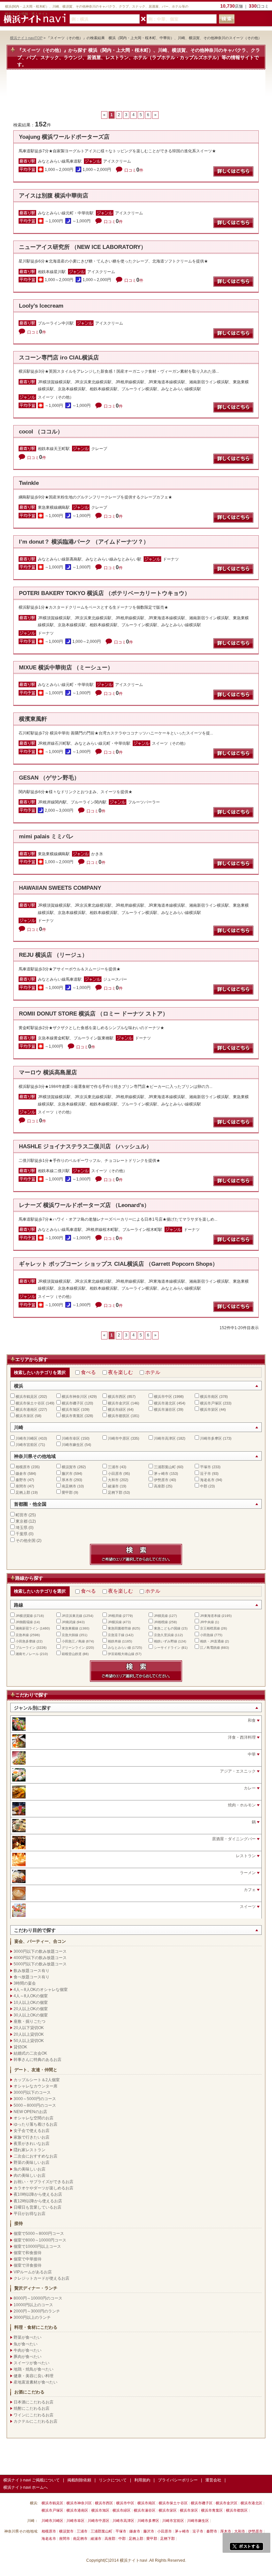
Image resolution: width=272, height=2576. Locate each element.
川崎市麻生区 (73, 1445)
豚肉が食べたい (28, 2357)
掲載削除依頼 (79, 2480)
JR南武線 (69, 1622)
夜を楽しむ (121, 1372)
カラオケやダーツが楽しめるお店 (43, 2188)
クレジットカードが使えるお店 (41, 2278)
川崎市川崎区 (27, 1438)
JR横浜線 (115, 1622)
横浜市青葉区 (73, 1416)
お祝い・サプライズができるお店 (43, 2182)
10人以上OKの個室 (31, 2003)
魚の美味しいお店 (30, 2169)
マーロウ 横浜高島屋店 (48, 1072)
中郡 (204, 1486)
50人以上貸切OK (29, 2041)
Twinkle (29, 483)
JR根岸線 (115, 1616)
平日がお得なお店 (30, 2214)
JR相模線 (161, 1622)
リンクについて (113, 2480)
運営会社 (213, 2480)
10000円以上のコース (33, 2305)
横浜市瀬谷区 (165, 1409)
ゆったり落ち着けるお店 (35, 2124)
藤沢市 (67, 1474)
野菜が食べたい (28, 2337)
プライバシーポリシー (178, 2480)
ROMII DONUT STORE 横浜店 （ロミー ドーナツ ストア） (94, 1014)
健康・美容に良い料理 (34, 2376)
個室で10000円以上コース (37, 2246)
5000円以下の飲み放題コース (40, 1964)
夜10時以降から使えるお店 (38, 2194)
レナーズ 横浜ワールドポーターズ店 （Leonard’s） (84, 1205)
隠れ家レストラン (30, 2150)
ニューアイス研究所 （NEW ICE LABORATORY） (83, 247)
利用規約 (142, 2480)
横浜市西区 (117, 1397)
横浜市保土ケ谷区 (30, 1403)
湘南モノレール (27, 1654)
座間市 (21, 1486)
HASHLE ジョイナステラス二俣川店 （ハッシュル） (85, 1146)
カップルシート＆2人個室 (37, 2080)
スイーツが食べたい (32, 2363)
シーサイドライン (167, 1648)
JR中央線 (207, 1622)
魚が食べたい (26, 2344)
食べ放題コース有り (32, 1977)
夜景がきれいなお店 (32, 2144)
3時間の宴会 (25, 1983)
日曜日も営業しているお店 (37, 2207)
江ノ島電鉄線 (210, 1648)
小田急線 (207, 1635)
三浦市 (113, 1467)
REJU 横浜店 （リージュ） (53, 955)
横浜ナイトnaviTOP (26, 38)
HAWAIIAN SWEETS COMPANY (60, 888)
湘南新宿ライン (27, 1628)
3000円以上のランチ (32, 2317)
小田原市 (115, 1474)
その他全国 (26, 1541)
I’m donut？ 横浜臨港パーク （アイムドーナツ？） (84, 542)
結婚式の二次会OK (30, 2053)
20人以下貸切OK (29, 2028)
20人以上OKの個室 (31, 2009)
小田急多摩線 (26, 1641)
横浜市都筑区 (119, 1416)
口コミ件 (134, 170)
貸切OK (20, 2047)
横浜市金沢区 (119, 1403)
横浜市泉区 (25, 1416)
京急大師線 (70, 1635)
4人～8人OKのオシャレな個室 (41, 1990)
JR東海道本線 (210, 1616)
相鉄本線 (114, 1641)
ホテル (153, 1372)
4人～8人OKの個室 (31, 1996)
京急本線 (22, 1635)
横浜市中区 (163, 1397)
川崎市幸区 (71, 1438)
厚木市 (67, 1480)
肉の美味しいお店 (30, 2175)
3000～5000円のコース (35, 2099)
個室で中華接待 (28, 2259)
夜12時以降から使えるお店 (38, 2201)
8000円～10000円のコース (38, 2298)
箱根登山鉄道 (72, 1654)
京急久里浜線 (164, 1635)
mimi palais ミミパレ (46, 836)
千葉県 (22, 1534)
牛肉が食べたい (28, 2350)
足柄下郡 (115, 1492)
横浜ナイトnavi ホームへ (26, 2487)
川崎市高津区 (165, 1438)
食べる (88, 1372)
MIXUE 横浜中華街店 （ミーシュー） (66, 668)
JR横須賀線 (24, 1616)
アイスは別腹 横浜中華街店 (54, 196)
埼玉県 (22, 1528)
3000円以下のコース (32, 2092)
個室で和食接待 (28, 2253)
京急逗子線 (116, 1635)
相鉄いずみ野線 (166, 1641)
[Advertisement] (136, 94)
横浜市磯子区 (73, 1403)
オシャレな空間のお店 (34, 2118)
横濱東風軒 (33, 719)
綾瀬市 (113, 1486)
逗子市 (205, 1474)
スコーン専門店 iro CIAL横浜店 (59, 358)
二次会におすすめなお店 (35, 2156)
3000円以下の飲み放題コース (40, 1951)
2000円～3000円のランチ (37, 2311)
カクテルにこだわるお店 (35, 2421)
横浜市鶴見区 (27, 1397)
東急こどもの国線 (167, 1628)
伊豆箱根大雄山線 (121, 1654)
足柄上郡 (23, 1492)
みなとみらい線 (119, 1648)
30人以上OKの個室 (31, 2015)
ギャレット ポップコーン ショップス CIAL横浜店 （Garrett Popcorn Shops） (118, 1264)
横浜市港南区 (27, 1409)
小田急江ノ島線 (73, 1641)
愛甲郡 (67, 1492)
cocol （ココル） (41, 432)
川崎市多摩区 (211, 1438)
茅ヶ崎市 (161, 1474)
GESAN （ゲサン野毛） (49, 778)
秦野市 (21, 1480)
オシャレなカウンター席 (35, 2086)
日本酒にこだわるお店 (34, 2402)
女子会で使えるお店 (32, 2131)
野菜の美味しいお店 (32, 2162)
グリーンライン (73, 1648)
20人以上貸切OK (29, 2034)
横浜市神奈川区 (74, 1397)
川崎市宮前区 (27, 1445)
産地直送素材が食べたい (35, 2382)
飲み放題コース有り (32, 1971)
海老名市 (207, 1480)
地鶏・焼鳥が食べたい (34, 2369)
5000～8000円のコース (35, 2105)
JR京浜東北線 (72, 1616)
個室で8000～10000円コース (40, 2240)
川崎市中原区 (119, 1438)
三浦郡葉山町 (165, 1467)
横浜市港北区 (165, 1403)
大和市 (113, 1480)
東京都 (22, 1521)
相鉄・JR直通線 (212, 1641)
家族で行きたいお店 (32, 2137)
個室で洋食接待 (28, 2265)
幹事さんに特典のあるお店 (37, 2060)
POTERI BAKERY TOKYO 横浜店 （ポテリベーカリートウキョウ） (104, 593)
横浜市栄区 (209, 1409)
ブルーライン (26, 1648)
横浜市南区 (209, 1397)
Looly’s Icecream (41, 306)
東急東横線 (70, 1628)
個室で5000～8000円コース (39, 2234)
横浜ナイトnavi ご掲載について (32, 2480)
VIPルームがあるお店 (33, 2272)
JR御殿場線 (24, 1622)
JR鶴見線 (161, 1616)
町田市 (22, 1515)
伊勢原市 (161, 1480)
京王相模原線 (210, 1628)
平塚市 (205, 1467)
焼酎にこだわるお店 (32, 2408)
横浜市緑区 (117, 1409)
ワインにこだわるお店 (34, 2415)
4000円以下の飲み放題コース (40, 1958)
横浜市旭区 (71, 1409)
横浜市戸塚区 (211, 1403)
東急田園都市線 (119, 1628)
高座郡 (159, 1486)
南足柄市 (69, 1486)
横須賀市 (69, 1467)
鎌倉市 (21, 1474)
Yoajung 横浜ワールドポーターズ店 (64, 137)
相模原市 (23, 1467)
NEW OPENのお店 (30, 2112)
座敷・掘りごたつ (30, 2021)
